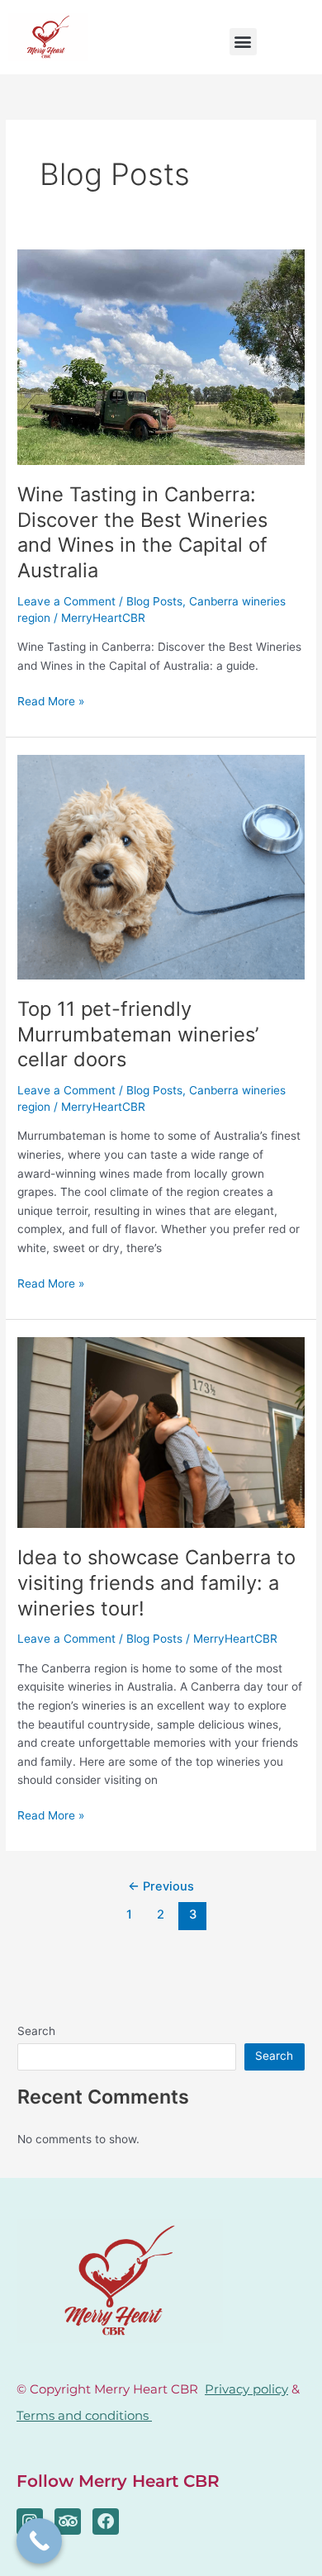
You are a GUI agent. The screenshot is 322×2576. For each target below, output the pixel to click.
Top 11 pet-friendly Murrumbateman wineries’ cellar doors (138, 1034)
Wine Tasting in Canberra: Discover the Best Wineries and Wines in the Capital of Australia (142, 532)
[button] (243, 42)
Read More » (51, 700)
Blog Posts (154, 601)
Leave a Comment (66, 601)
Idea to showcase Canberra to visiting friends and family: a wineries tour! (156, 1583)
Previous (161, 1886)
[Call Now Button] (39, 2541)
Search (36, 2031)
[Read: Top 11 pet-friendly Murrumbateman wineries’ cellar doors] (161, 866)
